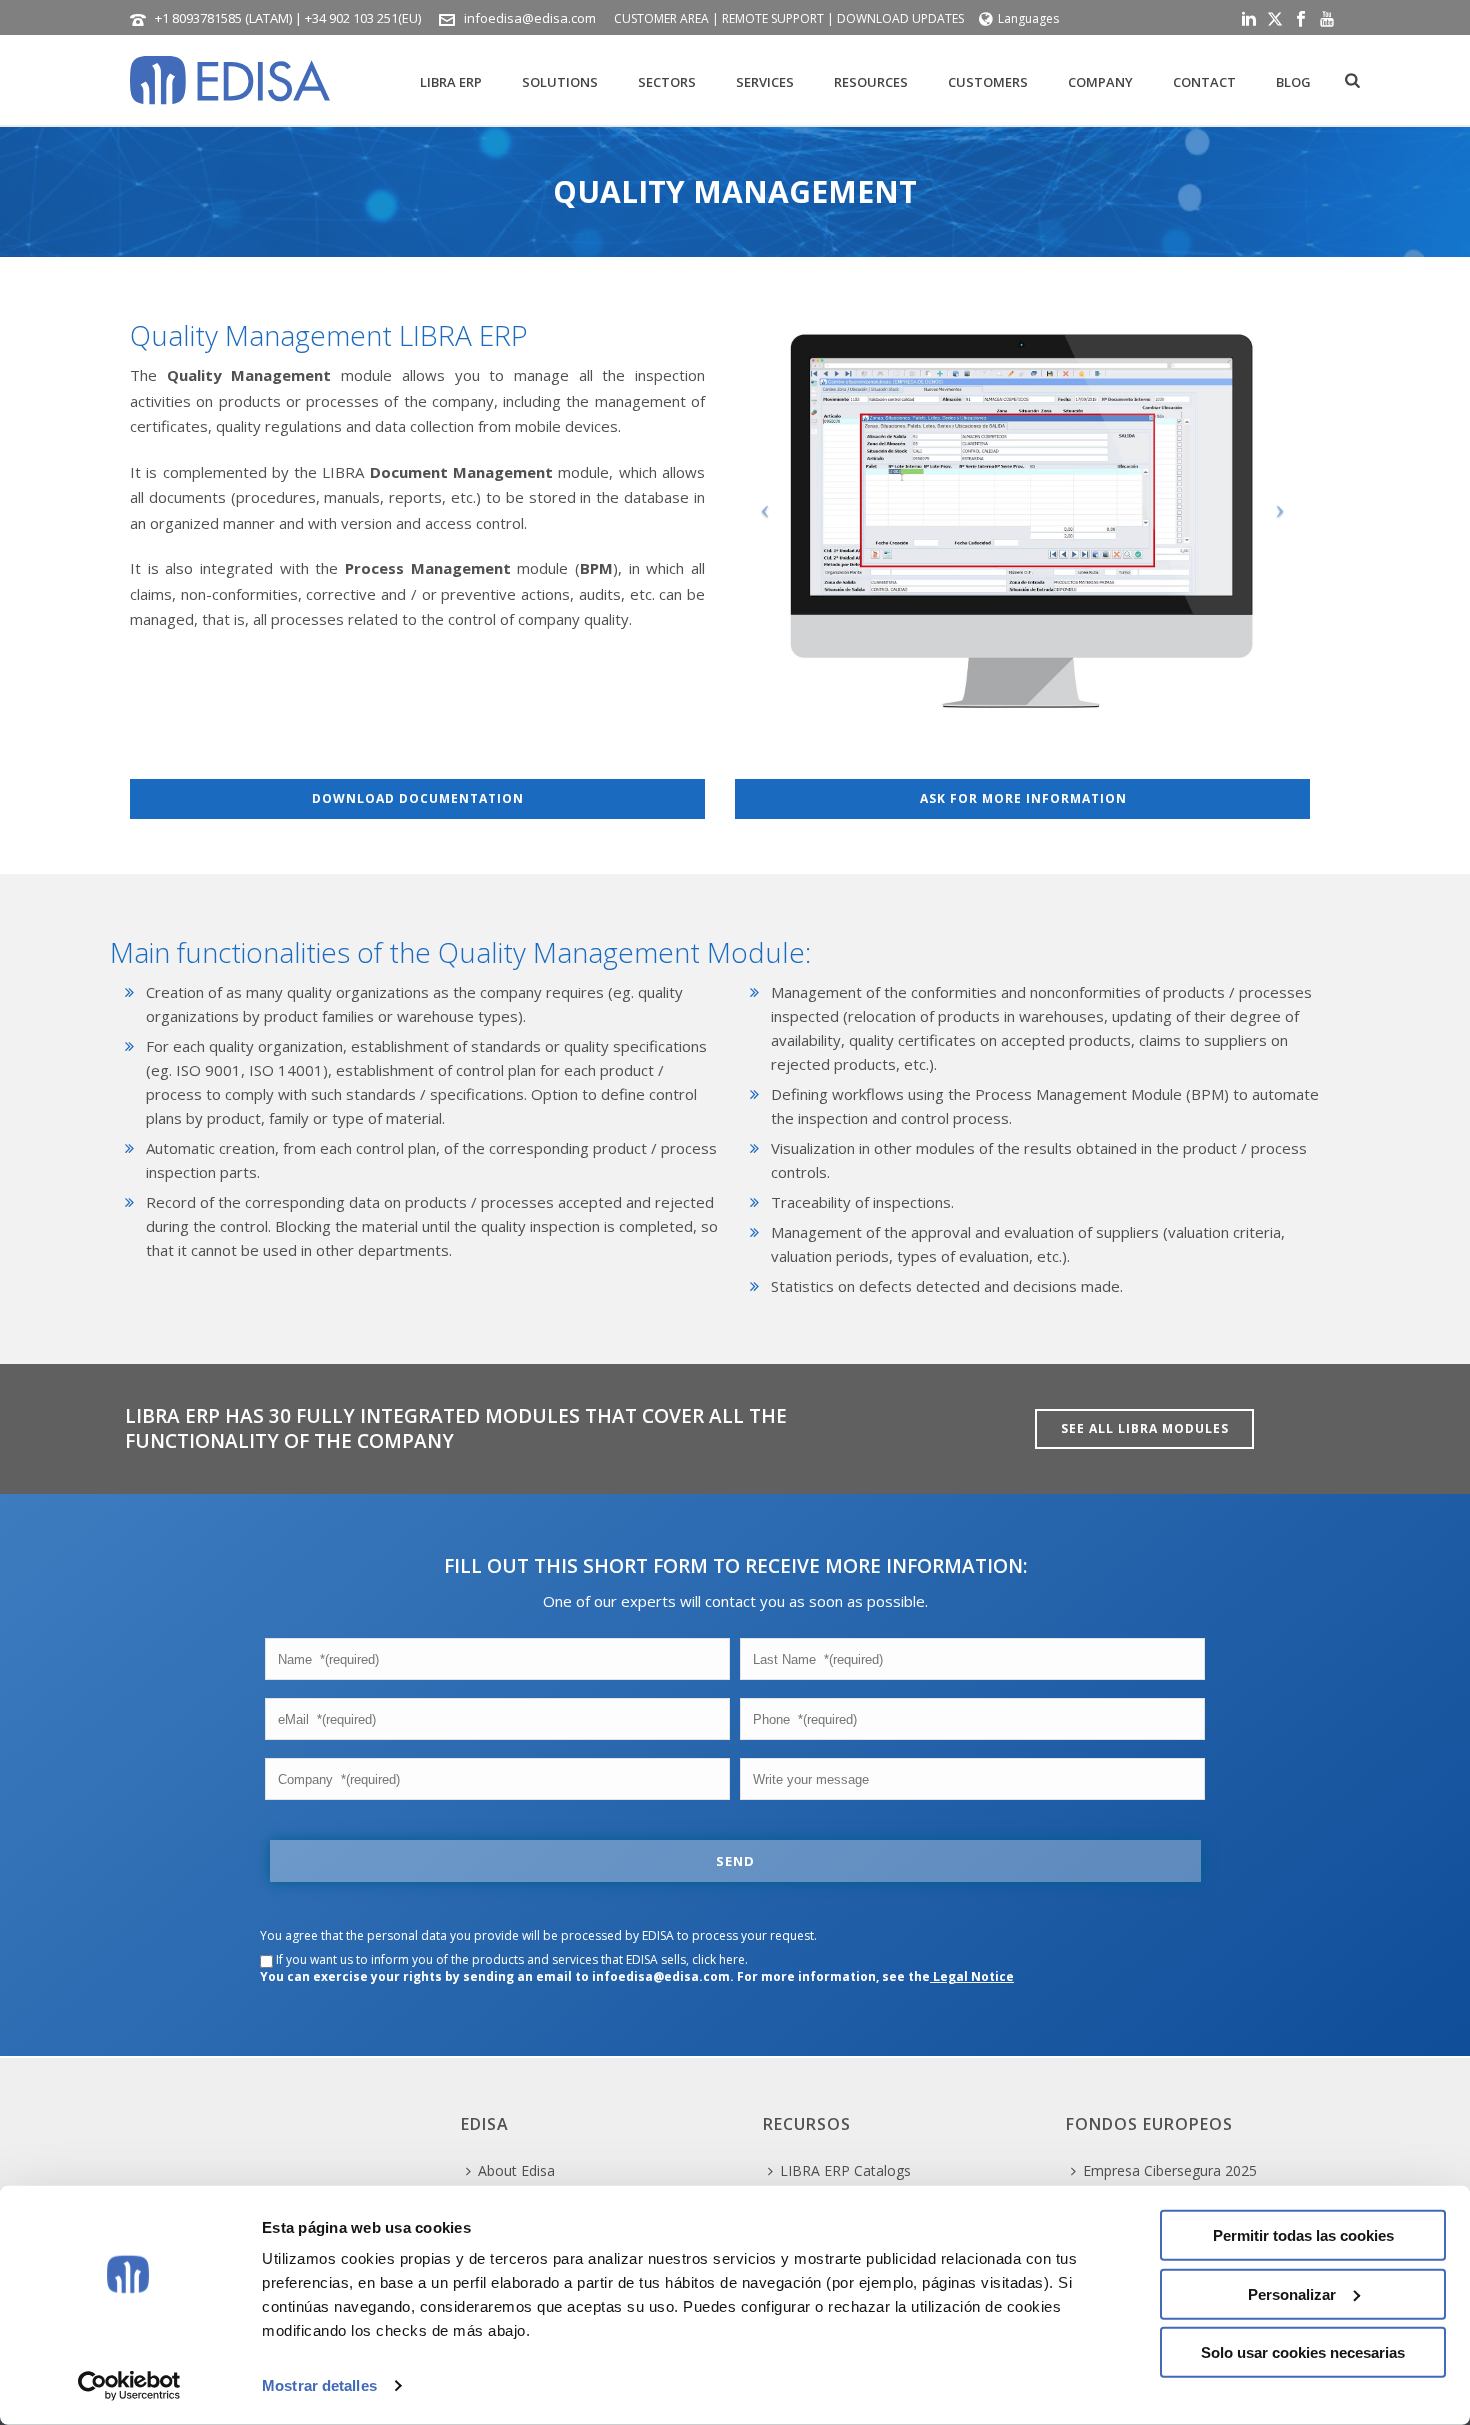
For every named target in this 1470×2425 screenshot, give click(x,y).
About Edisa (516, 2170)
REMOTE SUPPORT (773, 18)
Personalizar (1292, 2293)
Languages (1028, 18)
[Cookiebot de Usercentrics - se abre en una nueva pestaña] (129, 2386)
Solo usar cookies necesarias (1303, 2352)
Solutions (560, 82)
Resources (871, 82)
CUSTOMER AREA (661, 18)
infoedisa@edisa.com (530, 18)
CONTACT (1204, 82)
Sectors (667, 82)
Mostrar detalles (319, 2385)
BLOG (1293, 82)
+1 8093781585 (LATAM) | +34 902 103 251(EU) (288, 18)
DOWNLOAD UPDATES (900, 18)
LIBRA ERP (451, 82)
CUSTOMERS (988, 82)
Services (765, 82)
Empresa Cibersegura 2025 (1170, 2170)
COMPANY (1100, 82)
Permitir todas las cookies (1303, 2235)
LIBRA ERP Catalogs (845, 2170)
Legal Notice (972, 1976)
